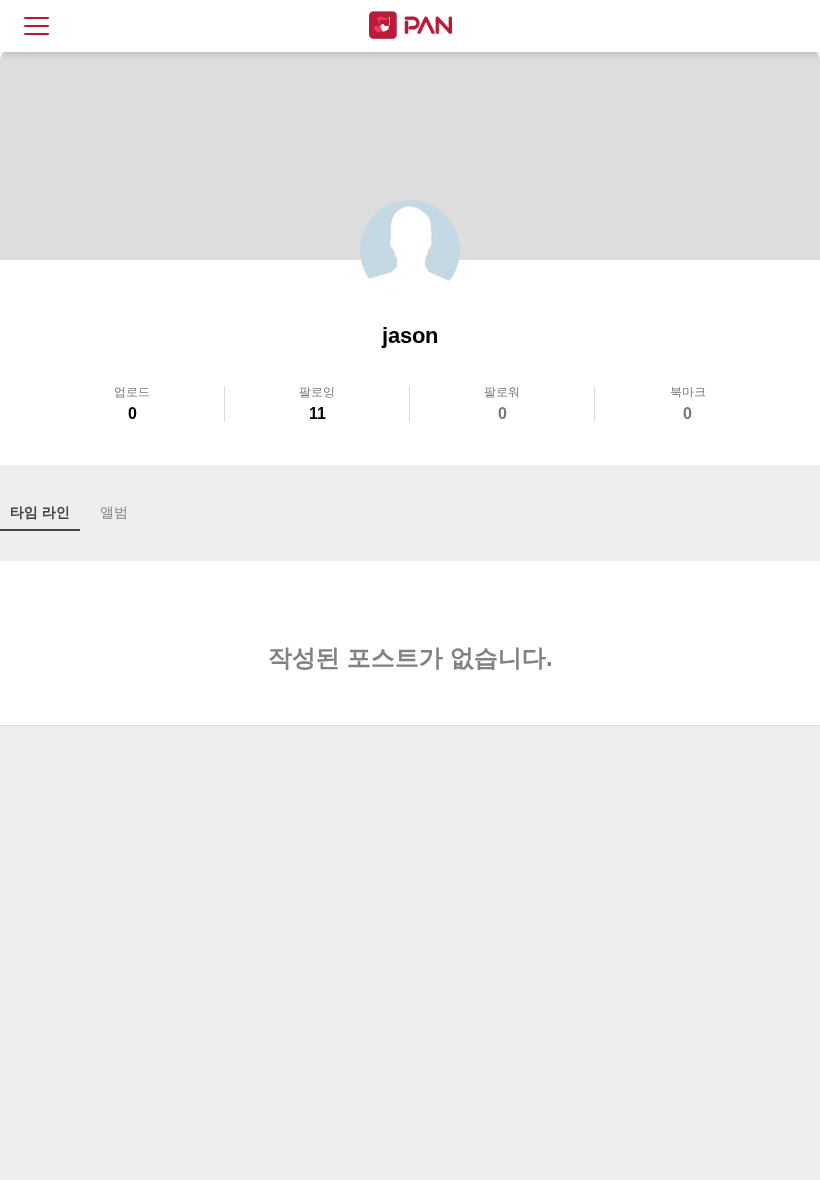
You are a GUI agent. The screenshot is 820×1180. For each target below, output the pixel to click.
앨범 (114, 512)
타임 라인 (40, 512)
